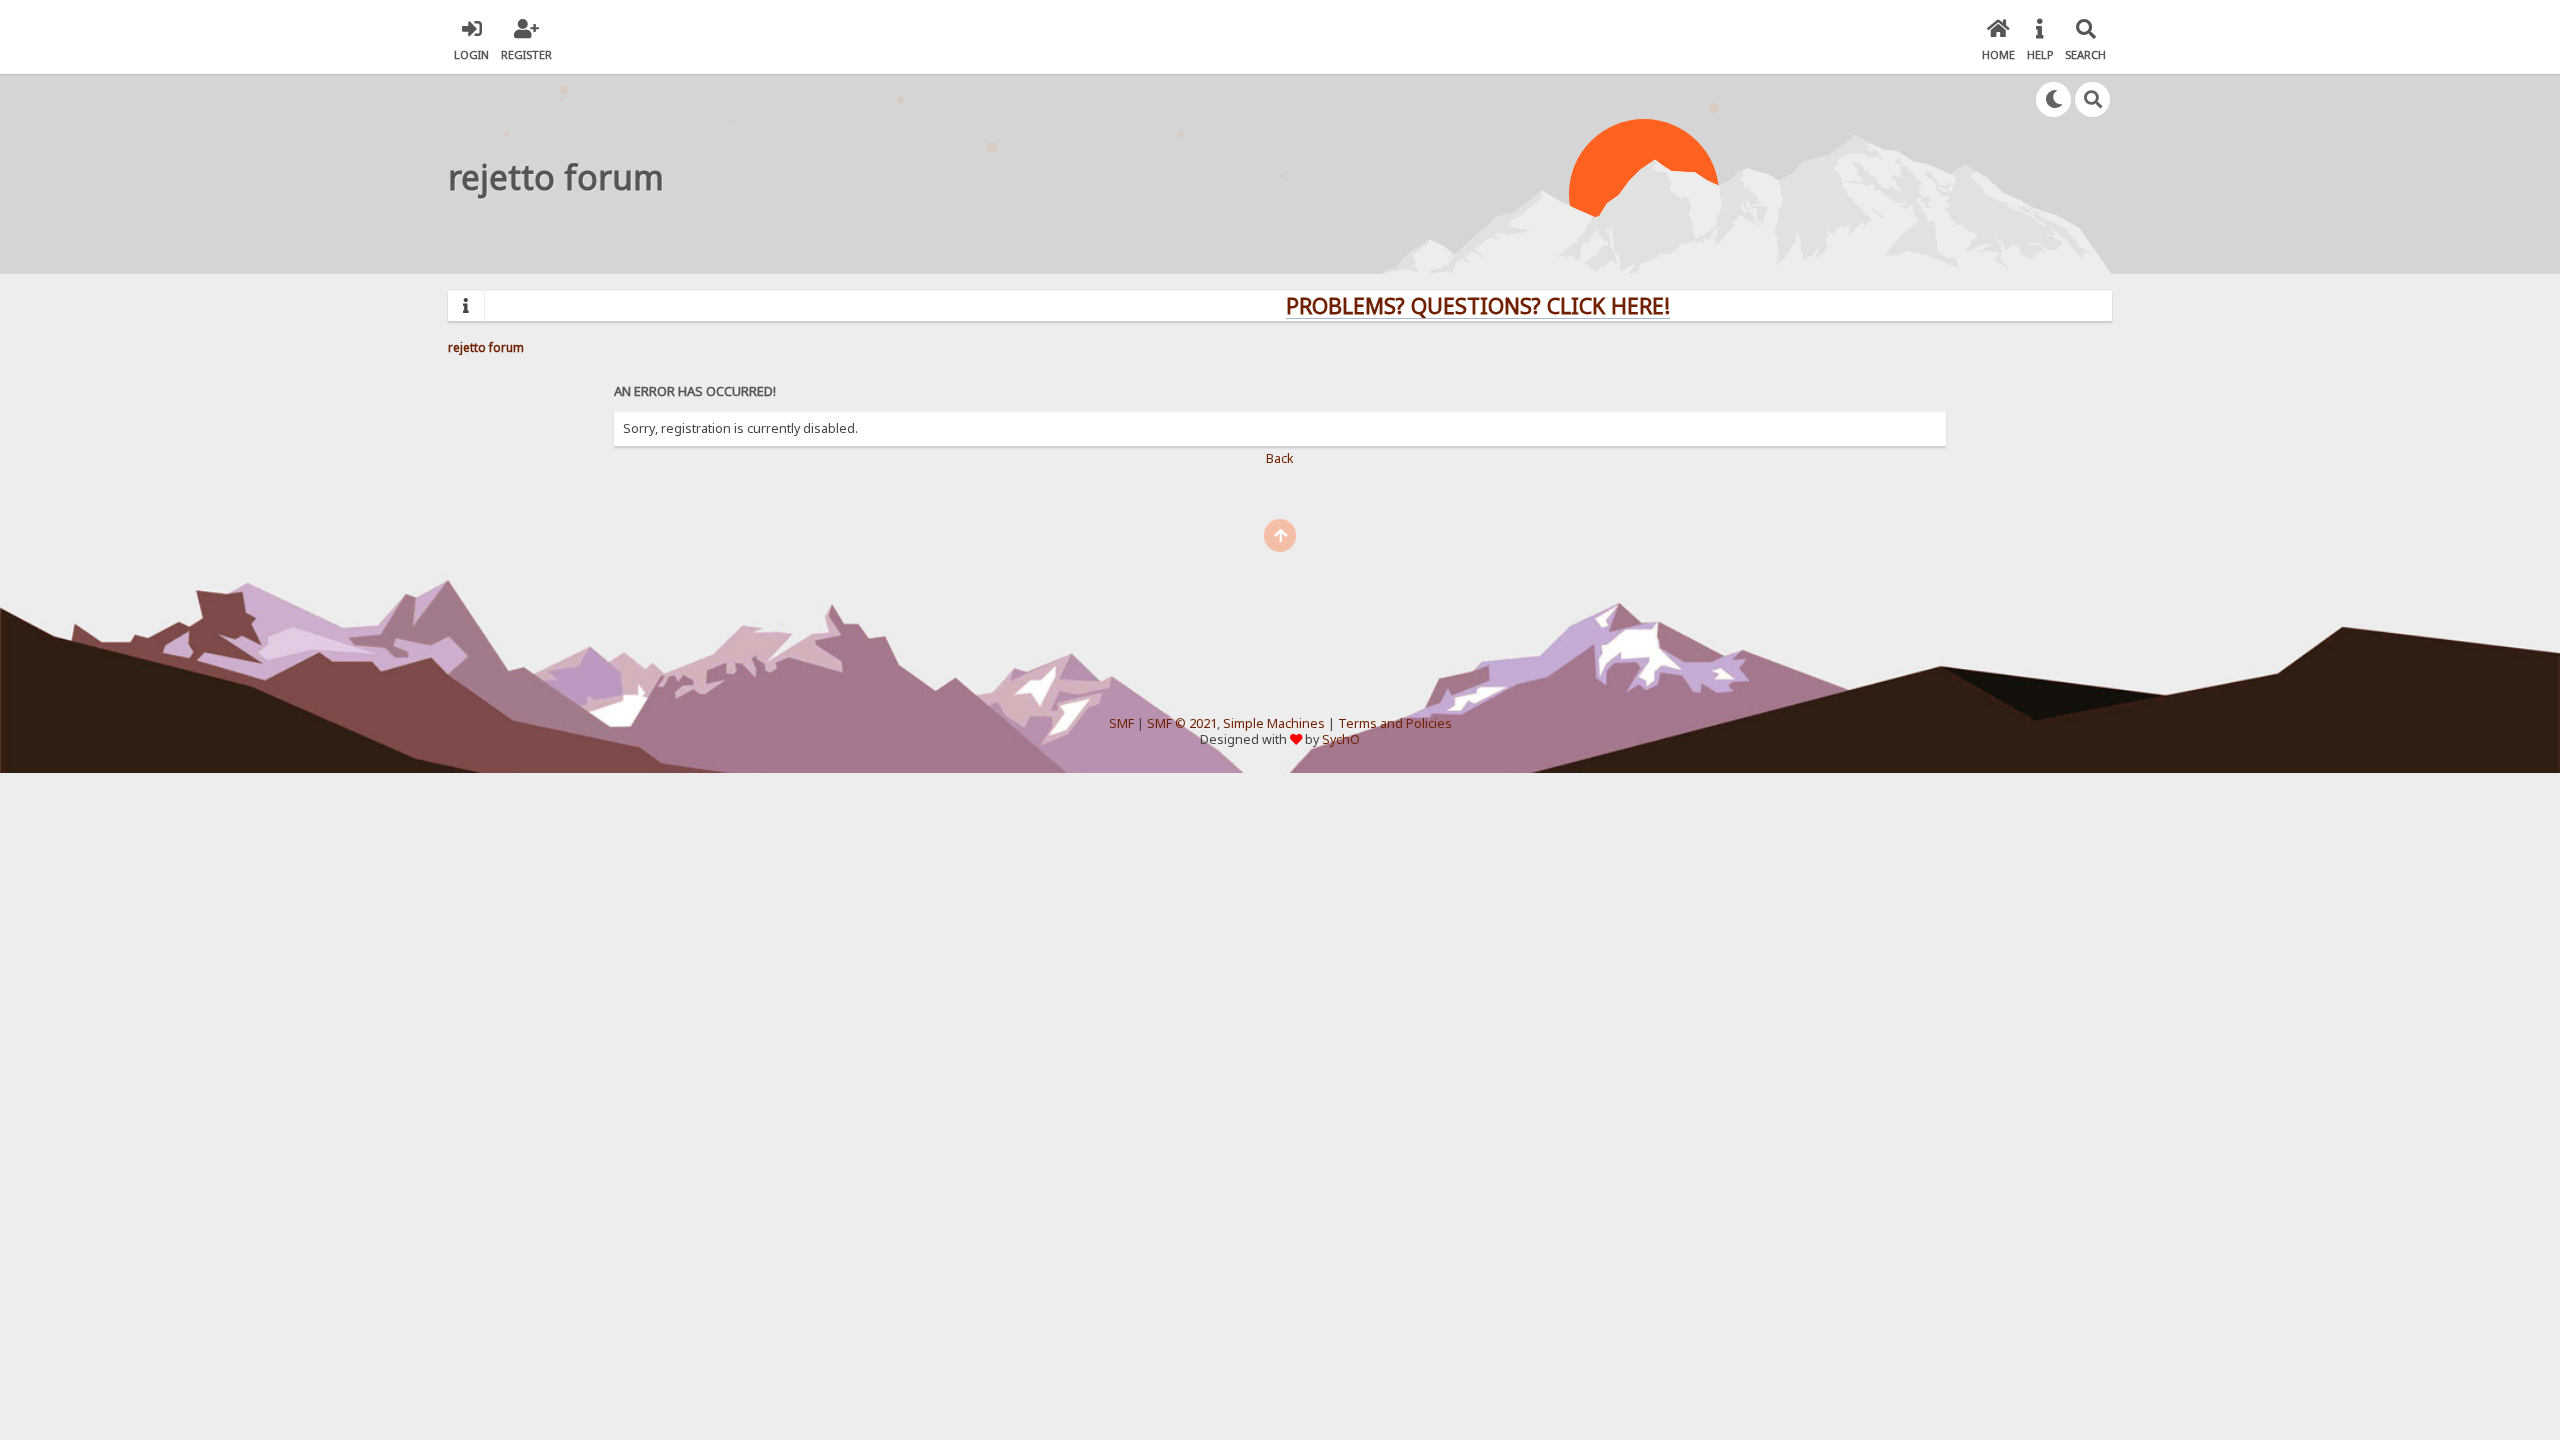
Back (1280, 458)
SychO (1341, 739)
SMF (1121, 723)
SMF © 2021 (1182, 723)
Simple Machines (1274, 723)
